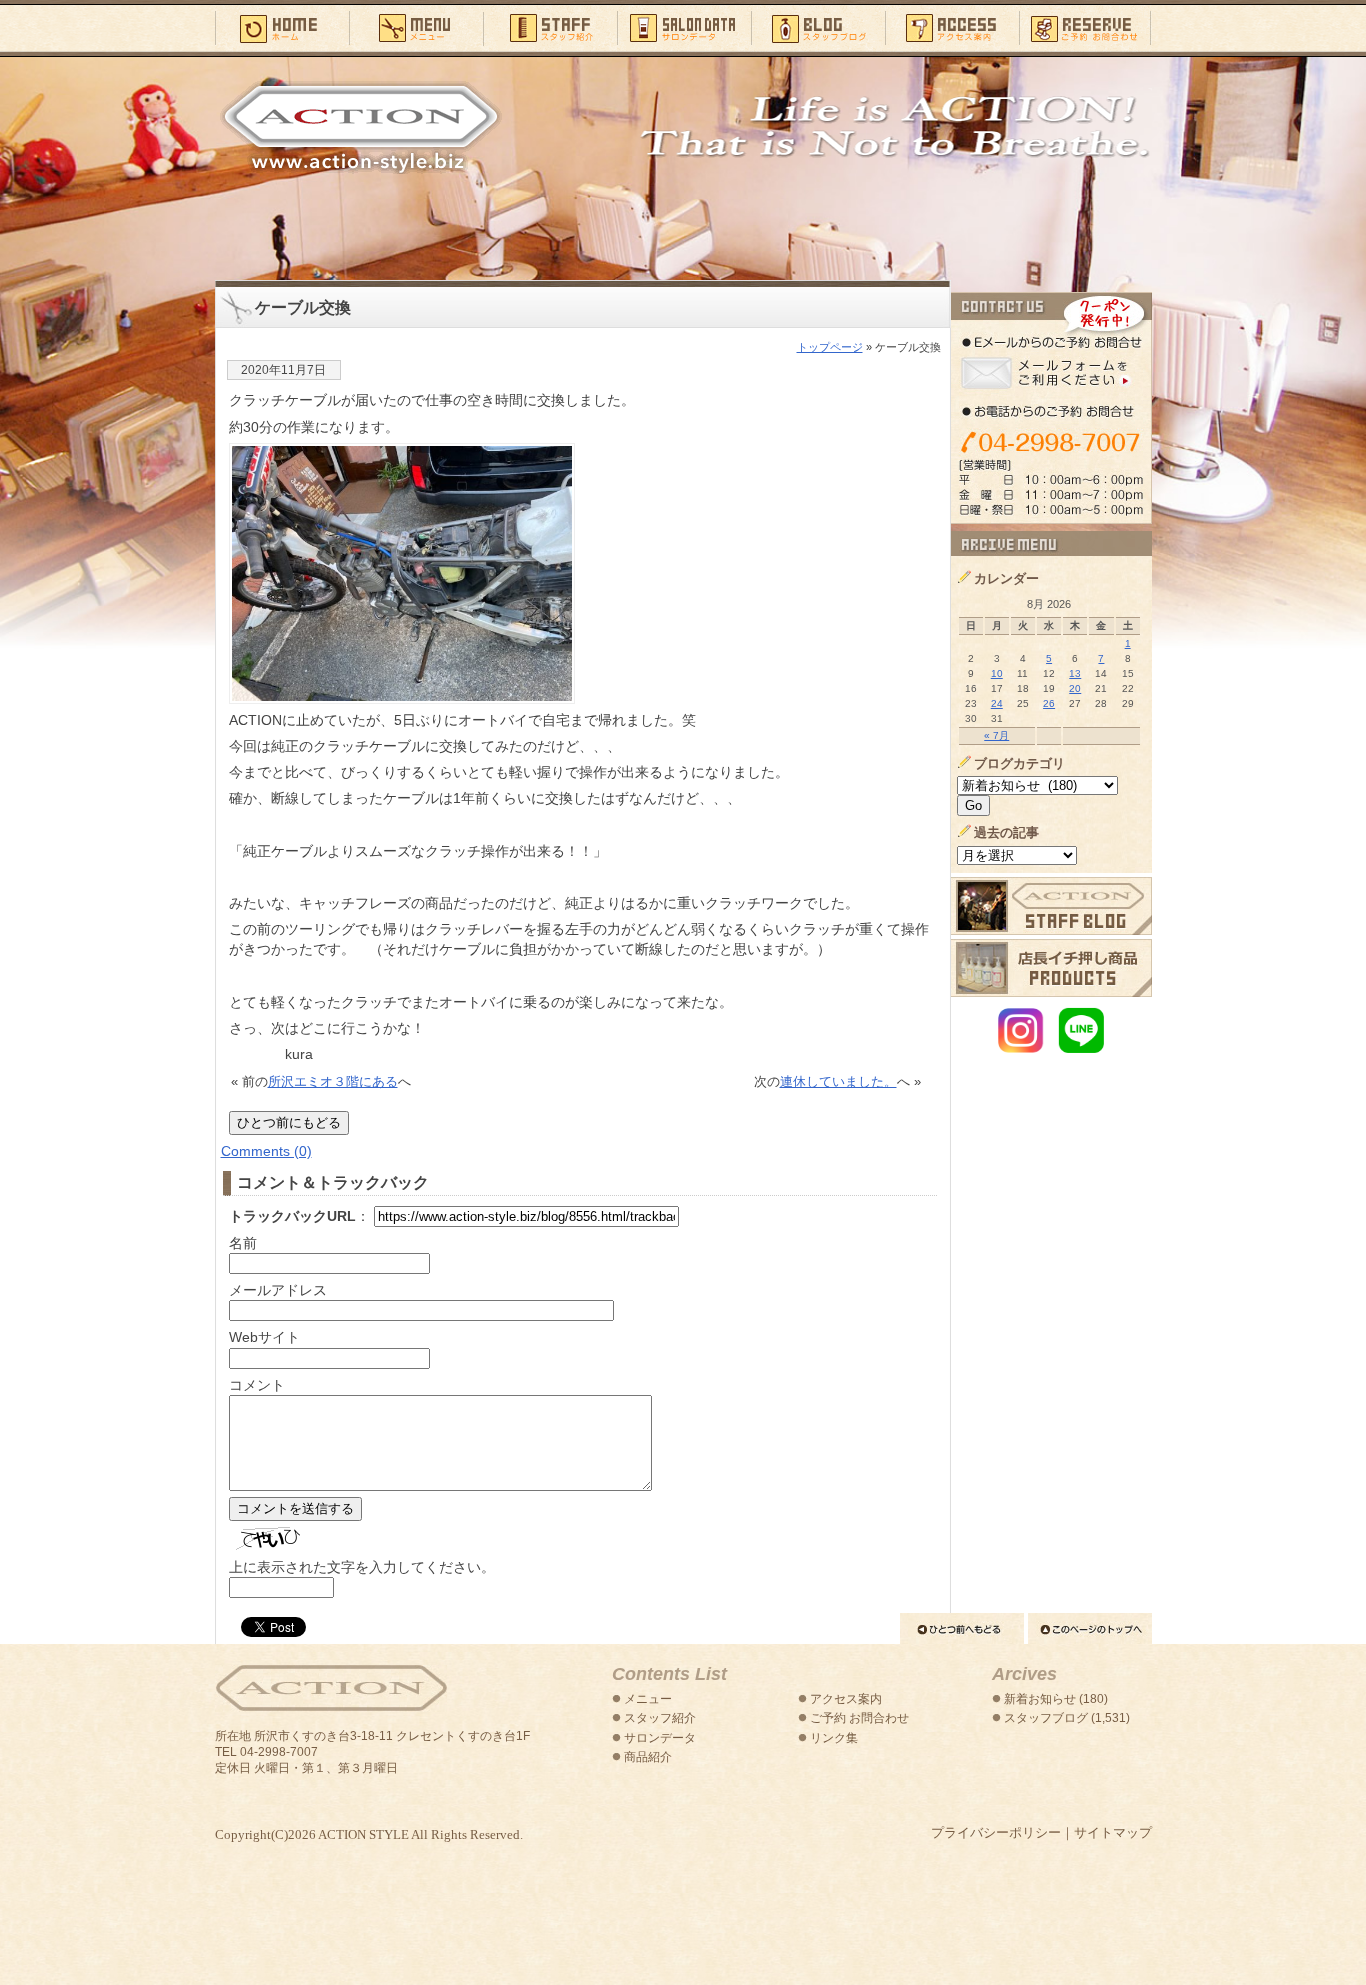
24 (997, 703)
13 (1075, 673)
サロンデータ (684, 27)
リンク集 (834, 1738)
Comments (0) (266, 1151)
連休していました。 (838, 1081)
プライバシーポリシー (996, 1832)
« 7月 (996, 735)
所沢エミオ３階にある (333, 1081)
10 (997, 673)
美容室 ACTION (331, 1688)
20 (1075, 688)
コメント (257, 1385)
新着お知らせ (1040, 1699)
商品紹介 (648, 1757)
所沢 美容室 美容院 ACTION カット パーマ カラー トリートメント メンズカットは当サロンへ (361, 127)
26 (1049, 703)
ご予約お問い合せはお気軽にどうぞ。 (1051, 408)
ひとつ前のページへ (962, 1628)
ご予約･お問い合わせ (1085, 27)
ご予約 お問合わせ (859, 1718)
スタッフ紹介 (550, 27)
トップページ (830, 347)
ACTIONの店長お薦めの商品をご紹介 (1051, 968)
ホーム (282, 27)
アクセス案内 (952, 27)
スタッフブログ (818, 27)
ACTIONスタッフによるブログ (1051, 906)
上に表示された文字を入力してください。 (362, 1567)
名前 (243, 1243)
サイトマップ (1113, 1832)
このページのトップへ (1090, 1628)
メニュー (416, 27)
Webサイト (264, 1337)
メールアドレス (278, 1290)
